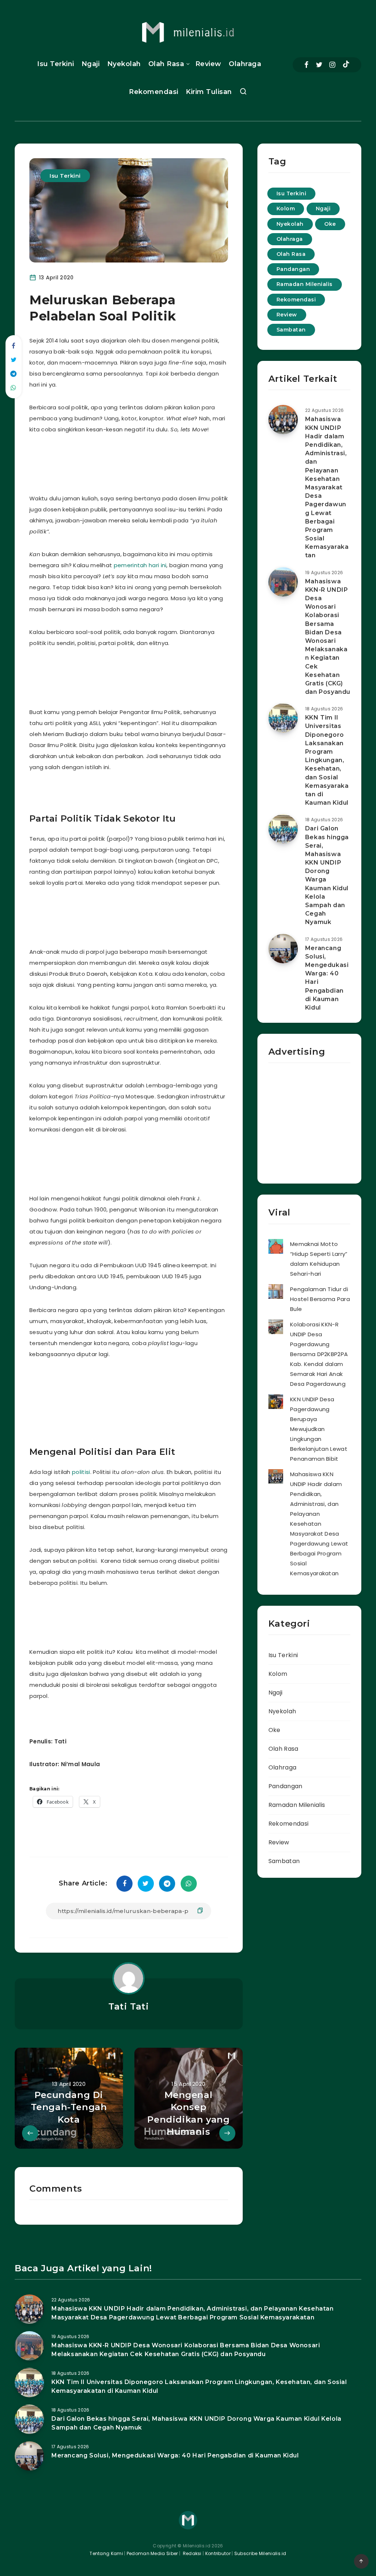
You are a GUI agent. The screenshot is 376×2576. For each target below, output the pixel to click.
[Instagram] (332, 65)
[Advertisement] (170, 462)
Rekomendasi (154, 92)
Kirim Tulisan (209, 92)
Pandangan (293, 269)
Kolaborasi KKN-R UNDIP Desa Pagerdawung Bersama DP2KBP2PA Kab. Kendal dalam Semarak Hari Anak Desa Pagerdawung (319, 1354)
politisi (81, 1472)
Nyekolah (124, 64)
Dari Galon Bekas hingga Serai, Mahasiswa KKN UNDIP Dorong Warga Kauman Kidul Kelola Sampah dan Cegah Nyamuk (327, 875)
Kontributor (219, 2553)
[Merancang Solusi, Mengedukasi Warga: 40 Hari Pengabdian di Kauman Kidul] (283, 949)
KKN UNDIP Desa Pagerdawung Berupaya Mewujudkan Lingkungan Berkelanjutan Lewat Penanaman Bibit (319, 1429)
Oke (330, 224)
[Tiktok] (346, 65)
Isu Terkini (56, 64)
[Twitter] (319, 65)
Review (208, 64)
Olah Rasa (166, 64)
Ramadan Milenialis (305, 284)
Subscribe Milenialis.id (260, 2553)
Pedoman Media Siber (152, 2553)
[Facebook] (306, 65)
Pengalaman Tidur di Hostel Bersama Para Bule (320, 1299)
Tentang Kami (106, 2553)
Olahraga (245, 64)
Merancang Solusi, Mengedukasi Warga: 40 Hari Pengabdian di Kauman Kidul (327, 978)
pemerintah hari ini (140, 565)
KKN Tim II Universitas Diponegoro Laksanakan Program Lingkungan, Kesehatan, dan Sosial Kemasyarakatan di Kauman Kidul (327, 760)
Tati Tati (129, 2006)
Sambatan (291, 330)
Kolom (286, 209)
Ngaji (91, 64)
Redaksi (191, 2553)
